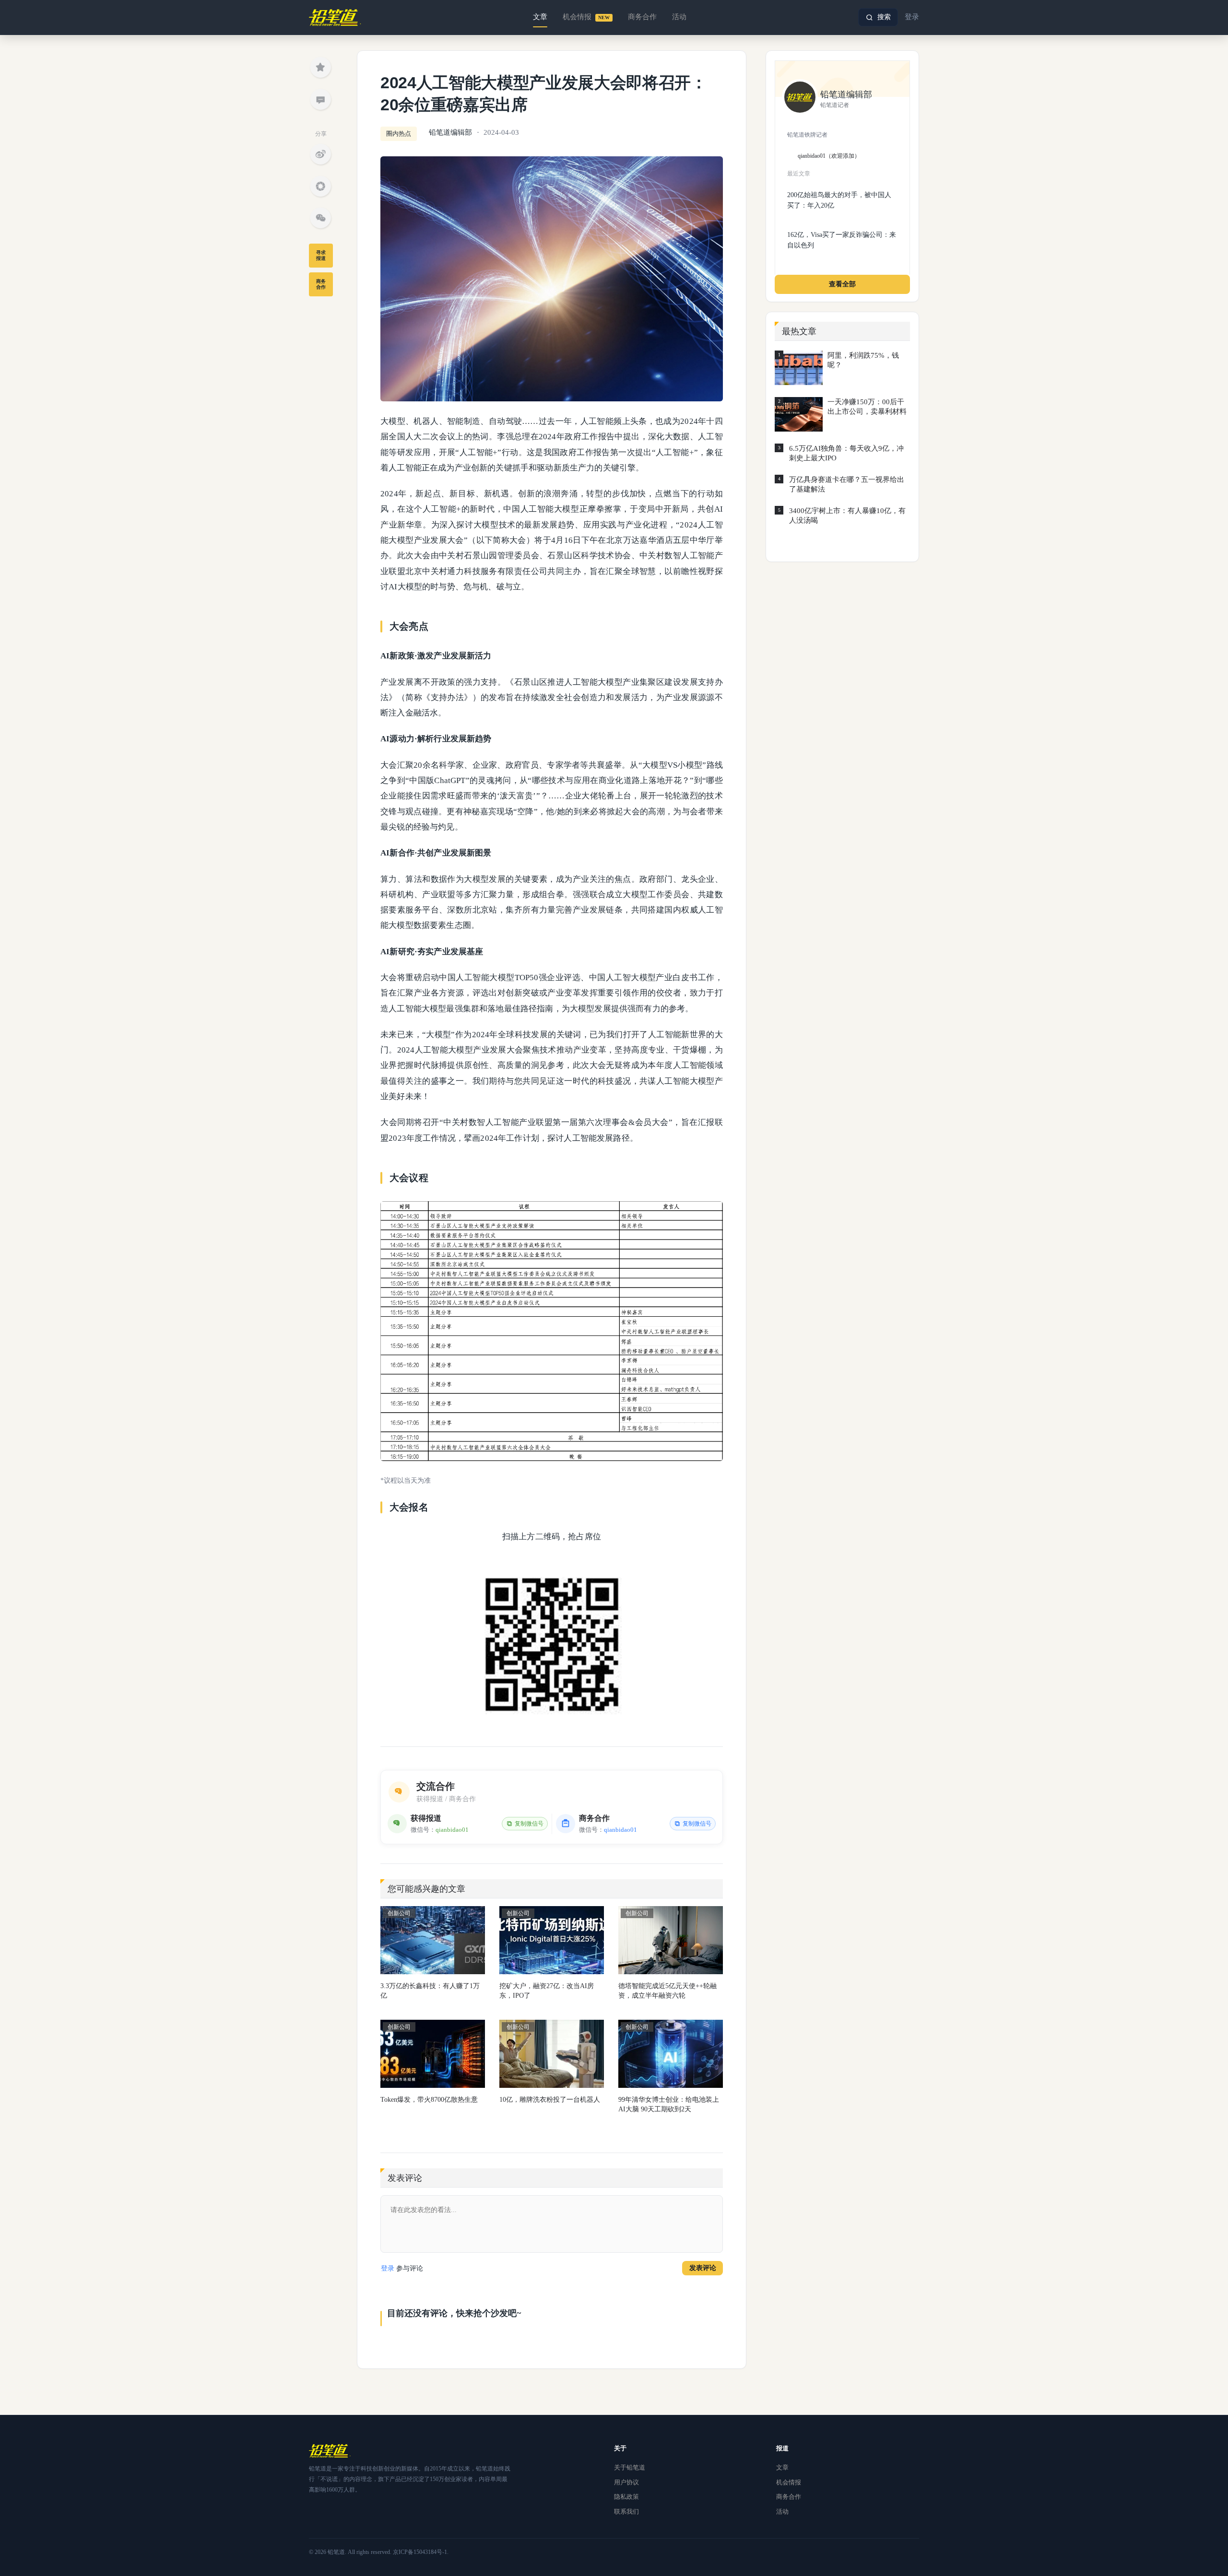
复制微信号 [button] (529, 1824)
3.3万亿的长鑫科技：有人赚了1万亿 (430, 1991)
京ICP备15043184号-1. (421, 2552)
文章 (540, 17)
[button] (878, 17)
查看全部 (842, 284)
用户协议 (626, 2482)
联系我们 (626, 2512)
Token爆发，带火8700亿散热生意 (429, 2100)
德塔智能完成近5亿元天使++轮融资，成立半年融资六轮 (667, 1991)
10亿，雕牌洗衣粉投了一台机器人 (550, 2100)
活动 (679, 17)
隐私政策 (626, 2497)
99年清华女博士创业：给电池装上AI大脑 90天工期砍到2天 (669, 2104)
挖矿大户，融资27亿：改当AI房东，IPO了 (547, 1991)
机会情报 (586, 17)
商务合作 (642, 17)
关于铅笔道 (630, 2467)
